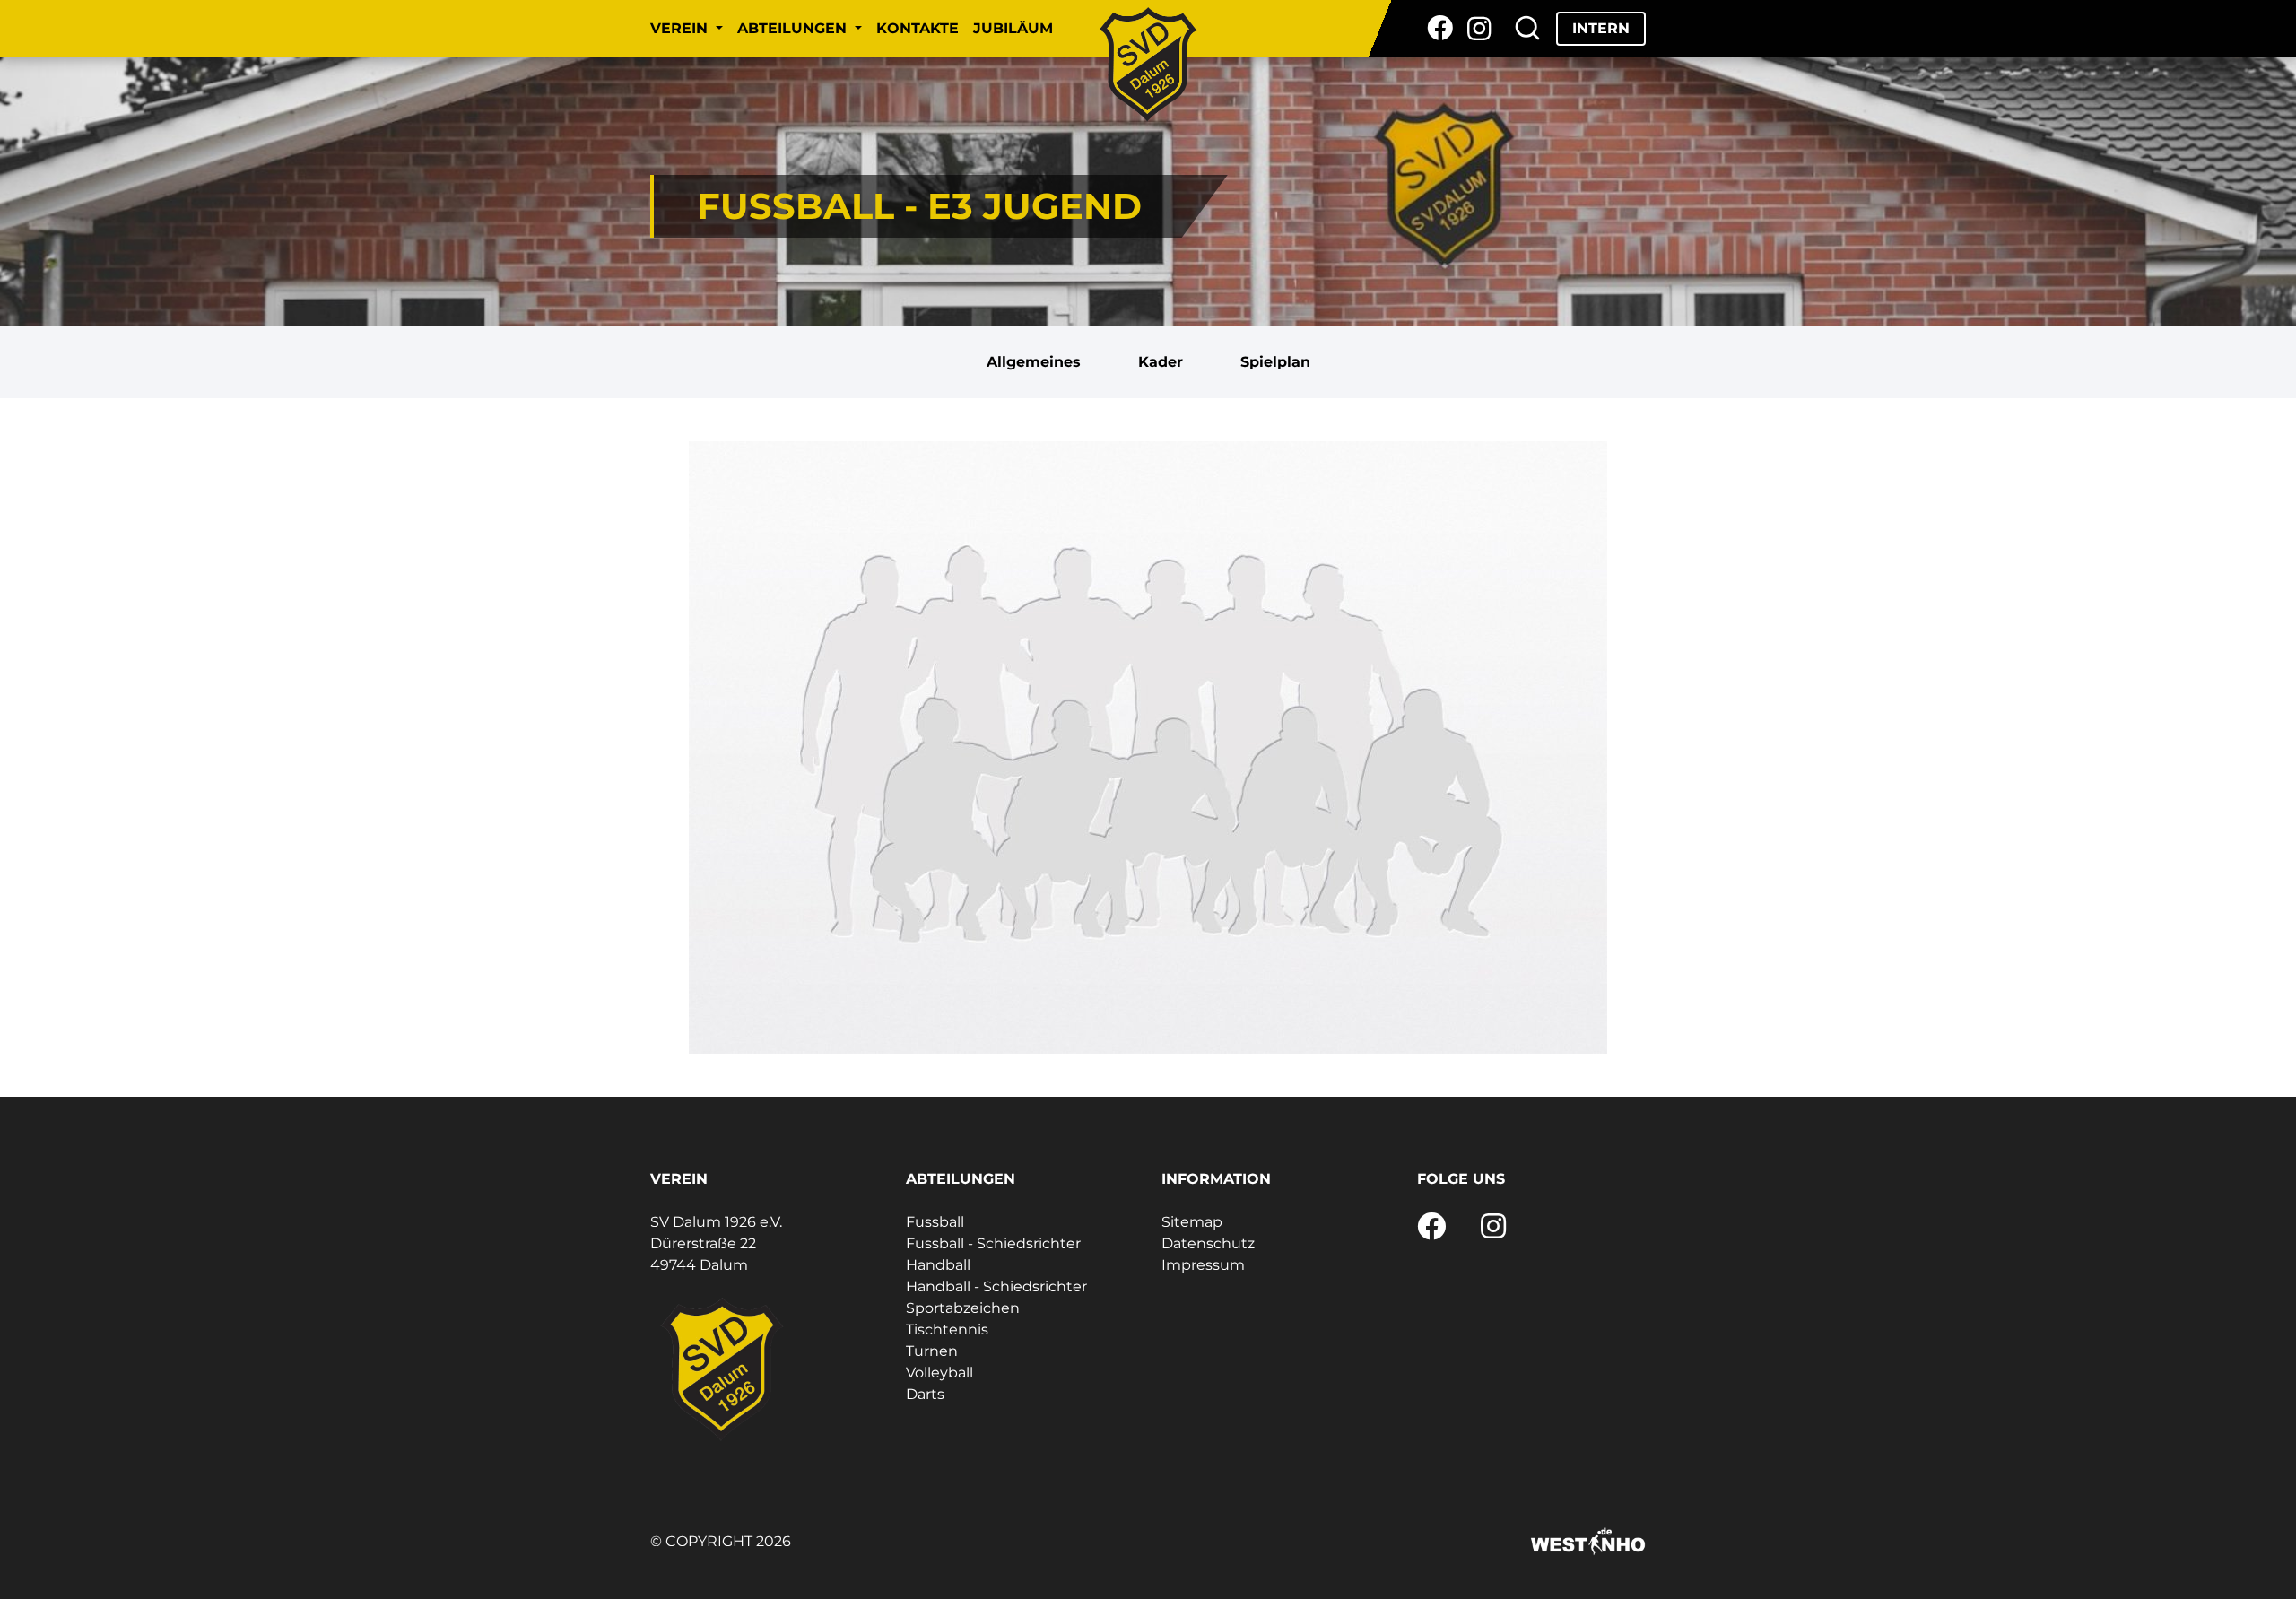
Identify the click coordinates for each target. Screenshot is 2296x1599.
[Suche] (1527, 29)
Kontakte (918, 28)
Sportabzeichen (963, 1308)
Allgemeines (1034, 362)
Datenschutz (1208, 1243)
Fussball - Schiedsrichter (993, 1243)
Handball (938, 1265)
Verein (681, 28)
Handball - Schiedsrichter (996, 1286)
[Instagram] (1479, 29)
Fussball (935, 1222)
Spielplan (1275, 362)
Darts (925, 1394)
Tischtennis (947, 1330)
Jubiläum (1013, 28)
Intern (1601, 28)
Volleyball (939, 1373)
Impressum (1203, 1265)
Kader (1161, 362)
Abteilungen (794, 28)
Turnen (932, 1351)
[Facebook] (1440, 29)
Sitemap (1192, 1222)
